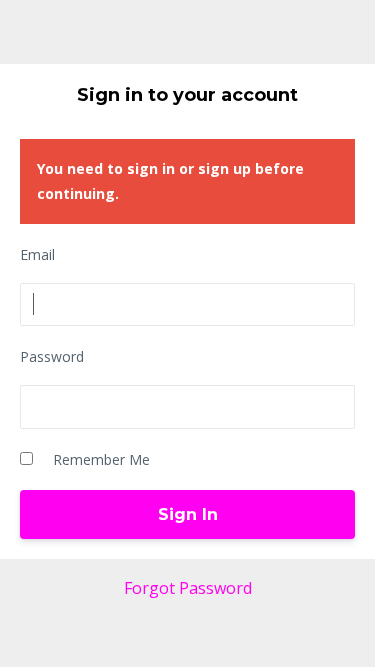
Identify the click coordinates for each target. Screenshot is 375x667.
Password (52, 356)
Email (37, 254)
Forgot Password (188, 588)
